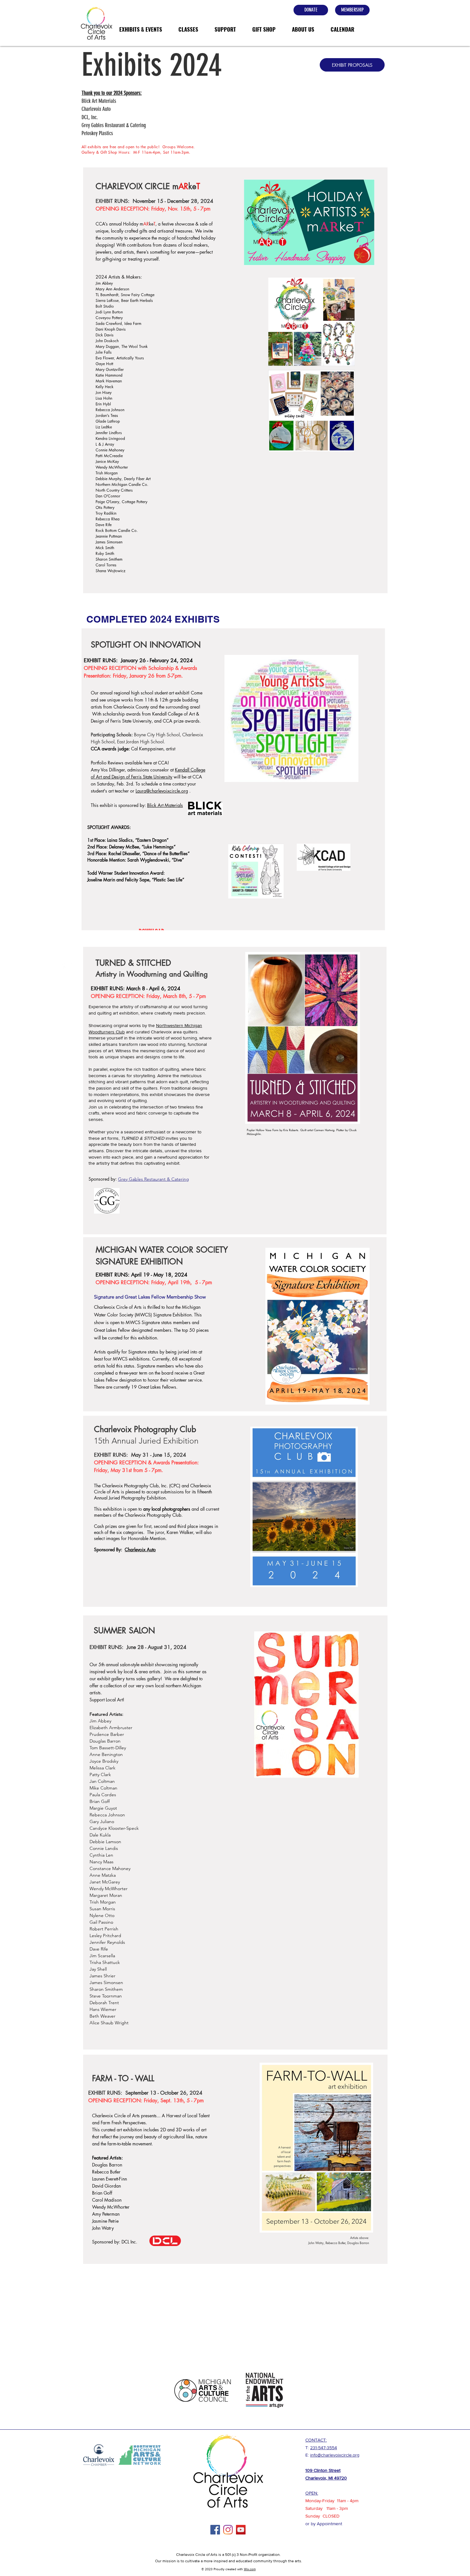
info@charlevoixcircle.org (335, 2455)
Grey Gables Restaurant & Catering (153, 1179)
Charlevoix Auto (140, 1549)
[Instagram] (228, 2530)
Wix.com (250, 2569)
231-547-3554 (324, 2448)
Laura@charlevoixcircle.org (162, 791)
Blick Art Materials (165, 805)
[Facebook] (215, 2530)
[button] (141, 29)
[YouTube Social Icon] (241, 2530)
